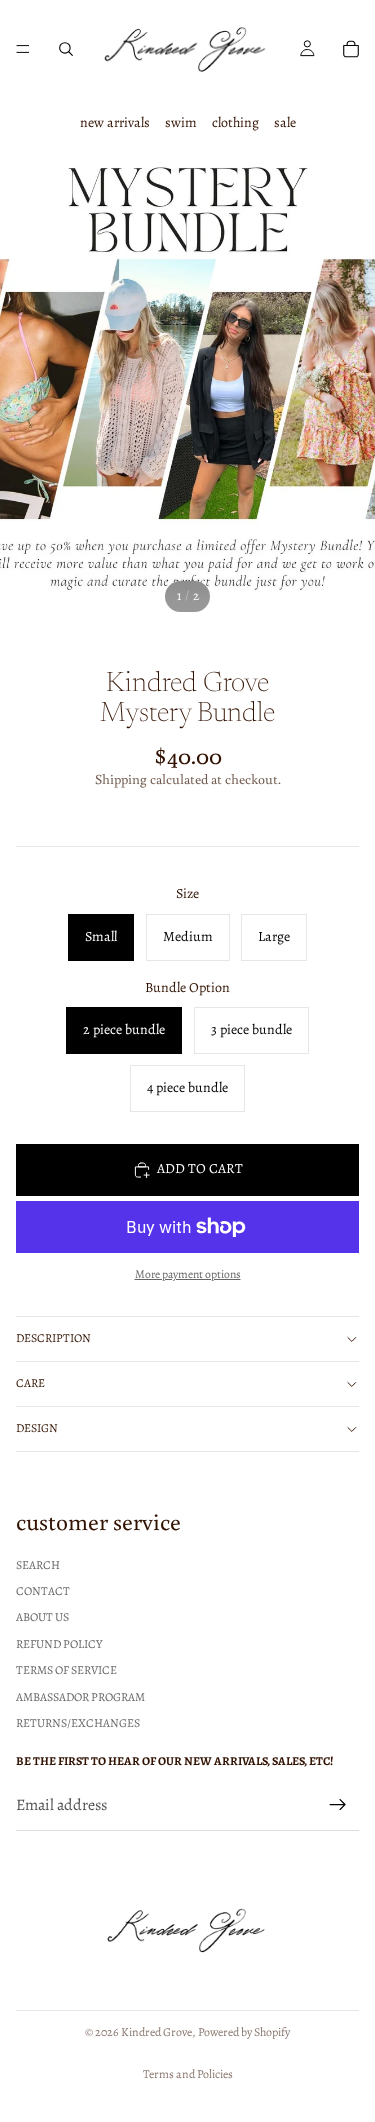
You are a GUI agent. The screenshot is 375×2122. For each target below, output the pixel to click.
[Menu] (23, 49)
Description (53, 1338)
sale (285, 122)
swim (181, 122)
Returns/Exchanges (78, 1722)
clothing (235, 122)
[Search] (66, 49)
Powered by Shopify (244, 2032)
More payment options (188, 1274)
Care (30, 1383)
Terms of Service (66, 1670)
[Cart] (351, 49)
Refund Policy (59, 1643)
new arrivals (115, 122)
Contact (43, 1591)
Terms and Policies (188, 2074)
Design (37, 1428)
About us (42, 1617)
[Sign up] (338, 1805)
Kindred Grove (156, 2032)
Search (38, 1564)
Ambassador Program (80, 1696)
